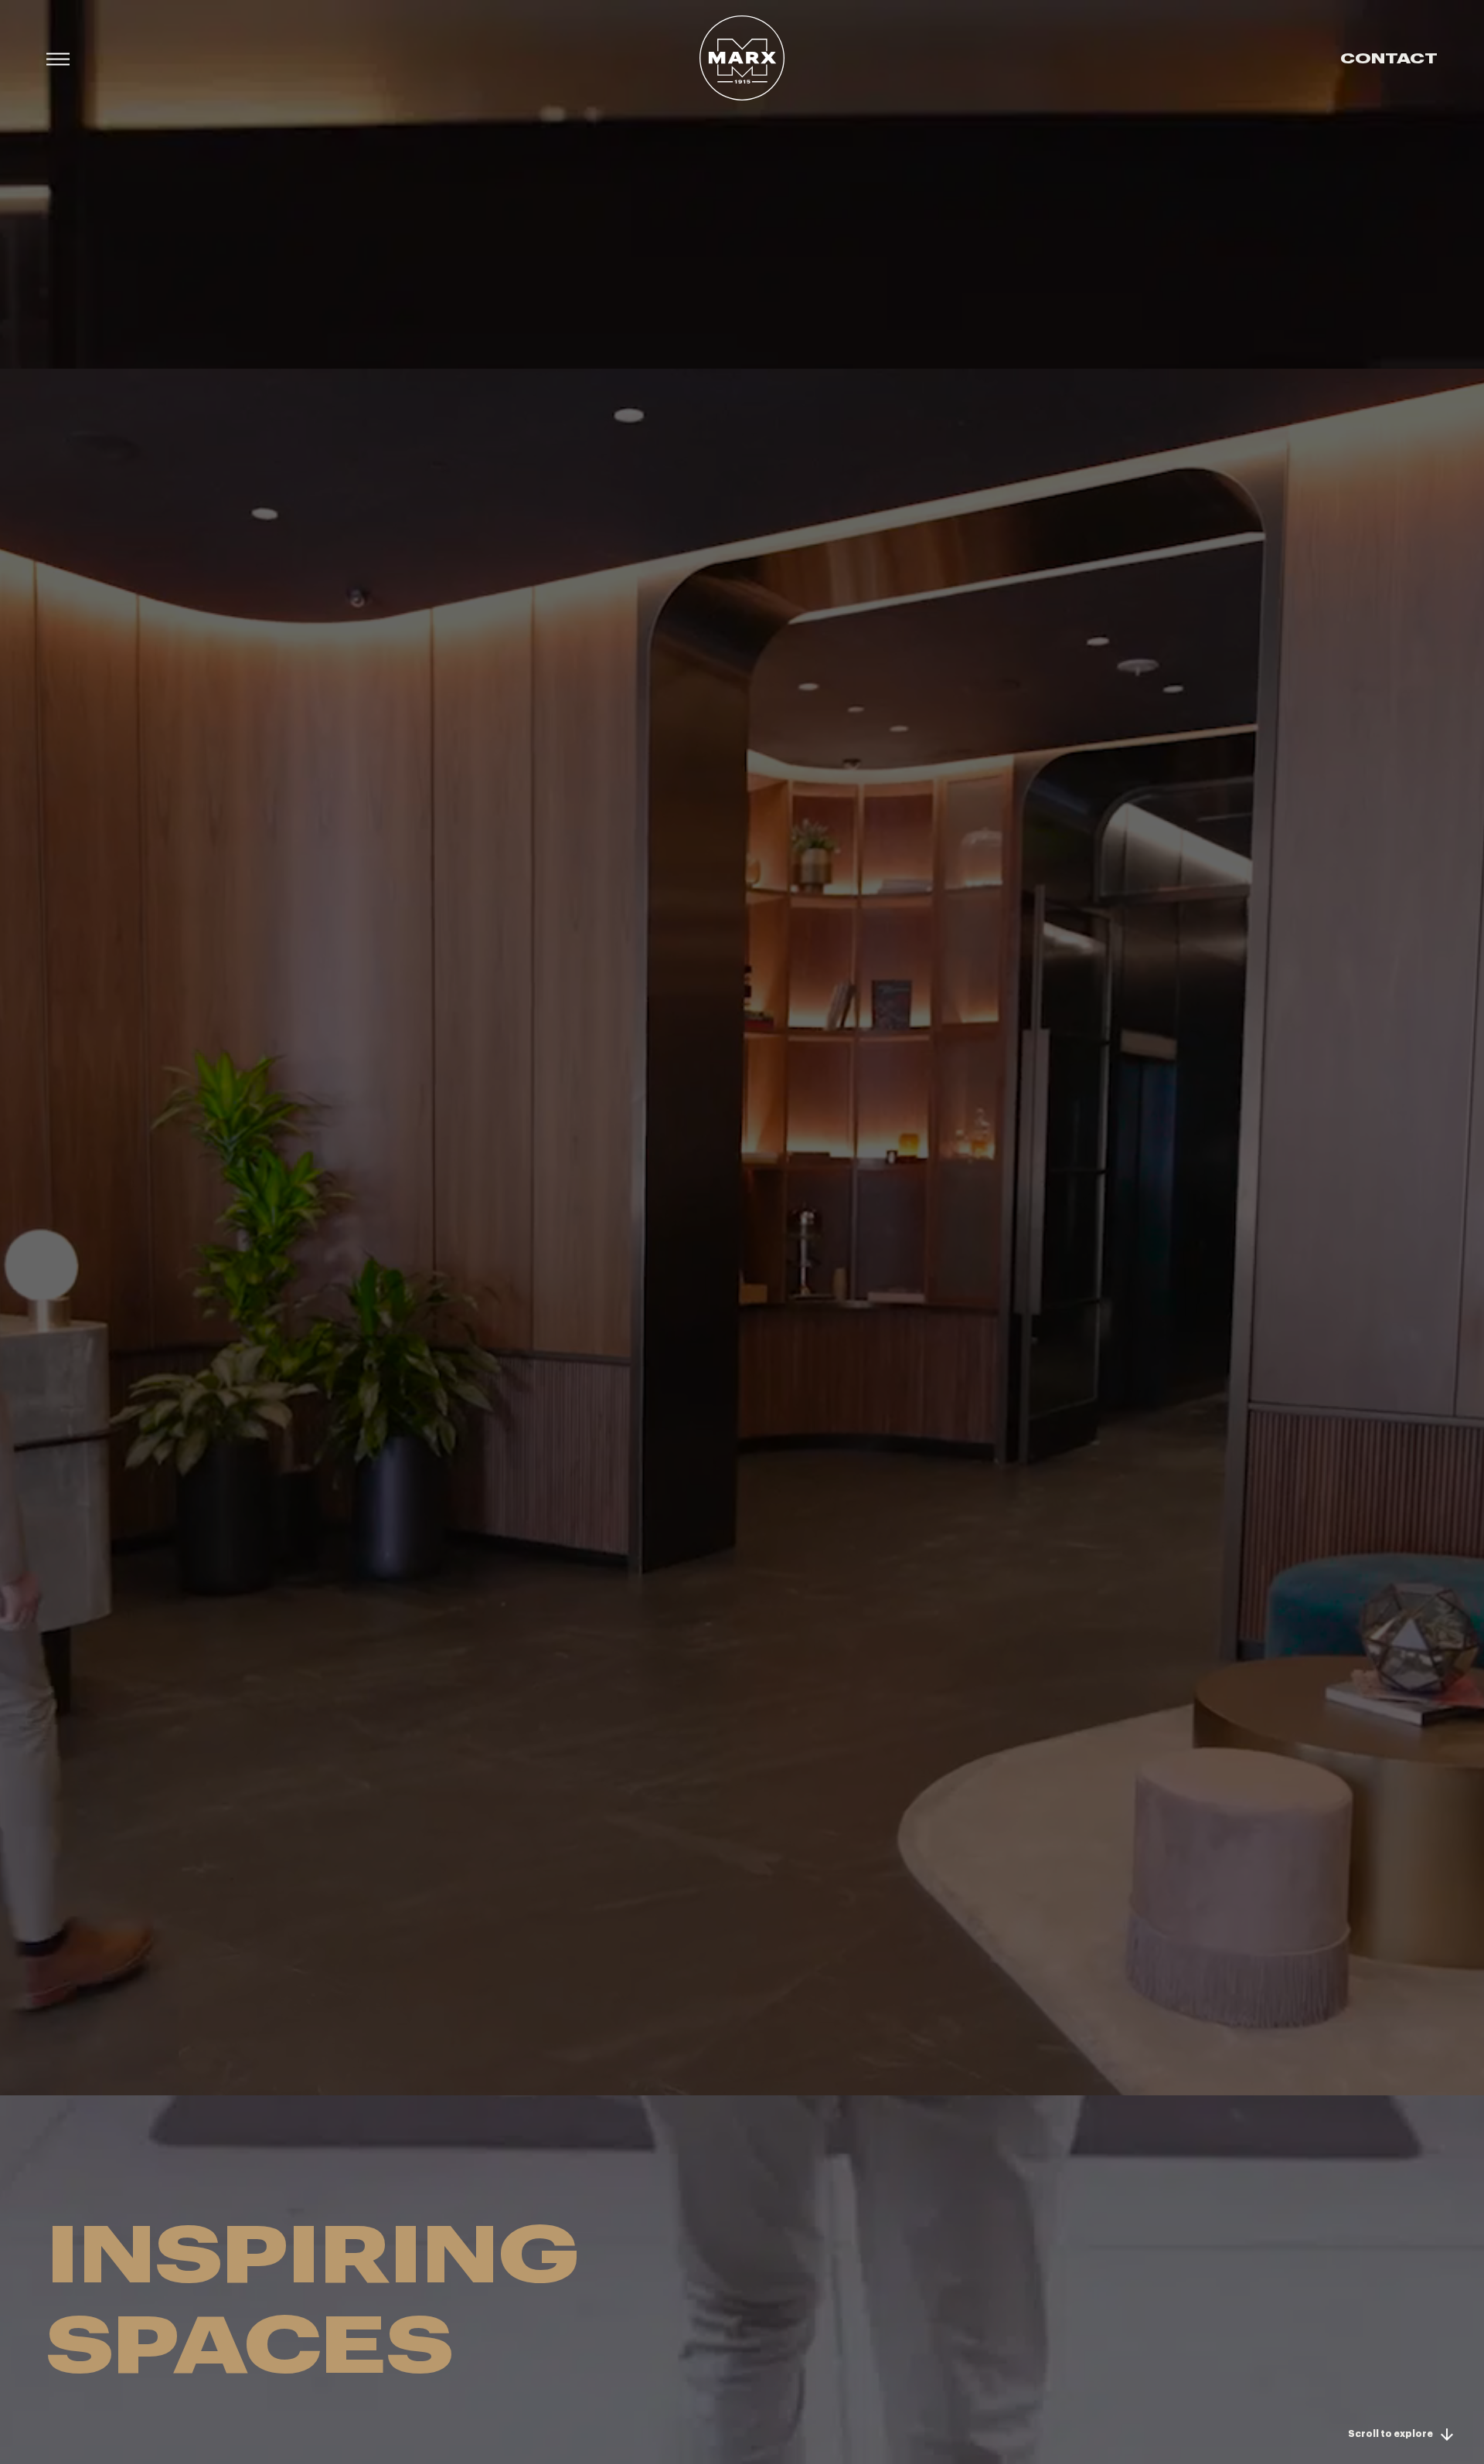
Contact (1389, 58)
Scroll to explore (1390, 2434)
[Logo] (742, 58)
